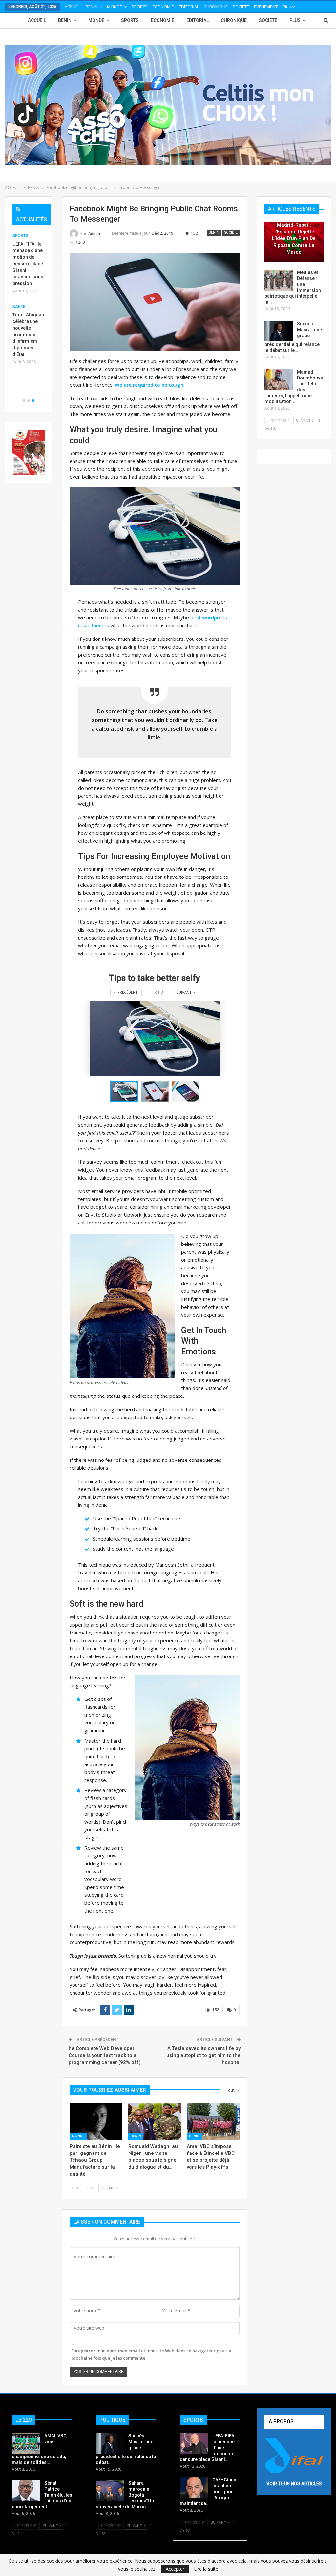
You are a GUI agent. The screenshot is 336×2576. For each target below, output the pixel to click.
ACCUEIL (73, 7)
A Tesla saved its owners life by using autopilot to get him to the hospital (203, 2055)
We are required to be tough (149, 385)
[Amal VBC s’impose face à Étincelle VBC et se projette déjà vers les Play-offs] (213, 2121)
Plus (287, 7)
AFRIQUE (21, 236)
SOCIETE (241, 7)
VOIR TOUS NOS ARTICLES (294, 2484)
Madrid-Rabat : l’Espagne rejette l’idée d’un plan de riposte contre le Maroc (294, 238)
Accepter (175, 2569)
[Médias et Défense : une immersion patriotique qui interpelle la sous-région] (279, 280)
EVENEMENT (266, 7)
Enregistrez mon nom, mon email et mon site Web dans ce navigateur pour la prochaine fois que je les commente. (151, 2354)
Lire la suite (206, 2569)
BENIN (92, 7)
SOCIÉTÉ (231, 233)
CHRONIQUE (216, 7)
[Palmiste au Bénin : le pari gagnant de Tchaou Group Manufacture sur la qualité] (96, 2121)
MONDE (115, 7)
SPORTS (140, 7)
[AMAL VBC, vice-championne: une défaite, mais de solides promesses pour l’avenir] (26, 2443)
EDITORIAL (189, 7)
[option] (29, 294)
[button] (156, 1092)
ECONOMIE (163, 7)
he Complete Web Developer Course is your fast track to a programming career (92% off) (105, 2055)
